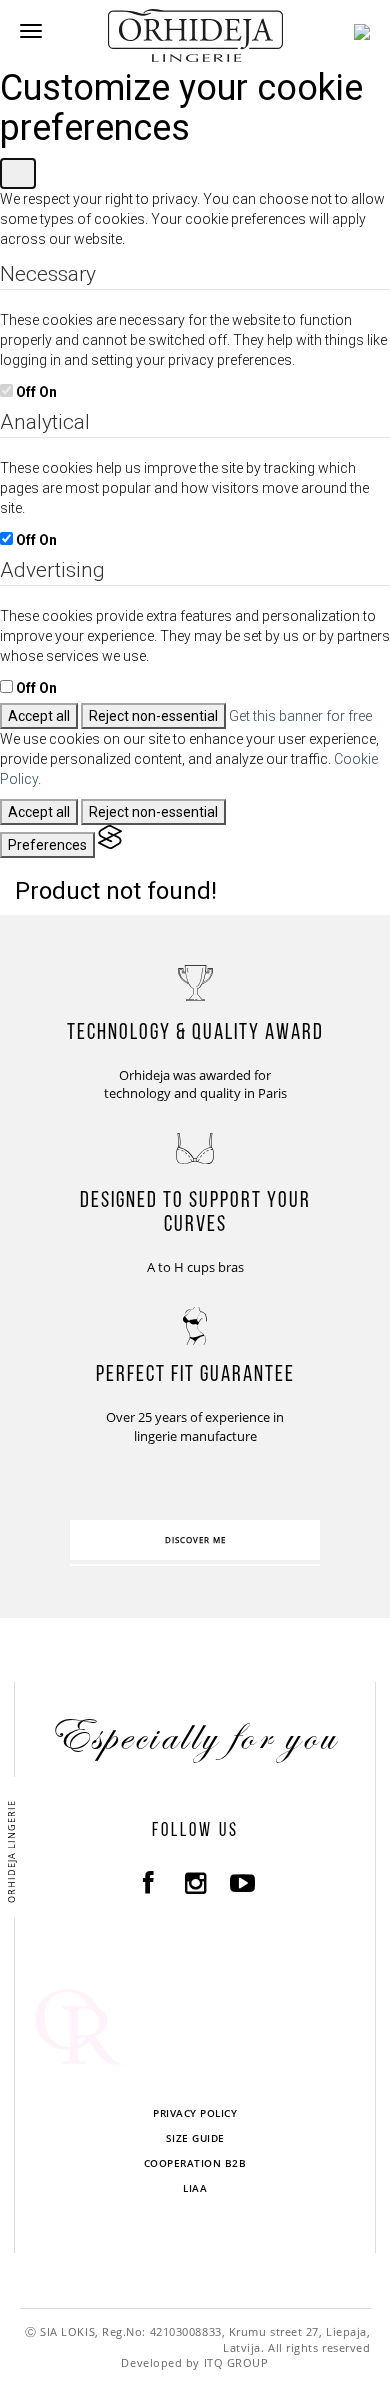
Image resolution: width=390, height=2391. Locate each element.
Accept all (39, 716)
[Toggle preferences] (18, 173)
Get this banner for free (300, 716)
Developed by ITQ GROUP (194, 2362)
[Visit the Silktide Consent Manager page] (110, 845)
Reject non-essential (153, 716)
